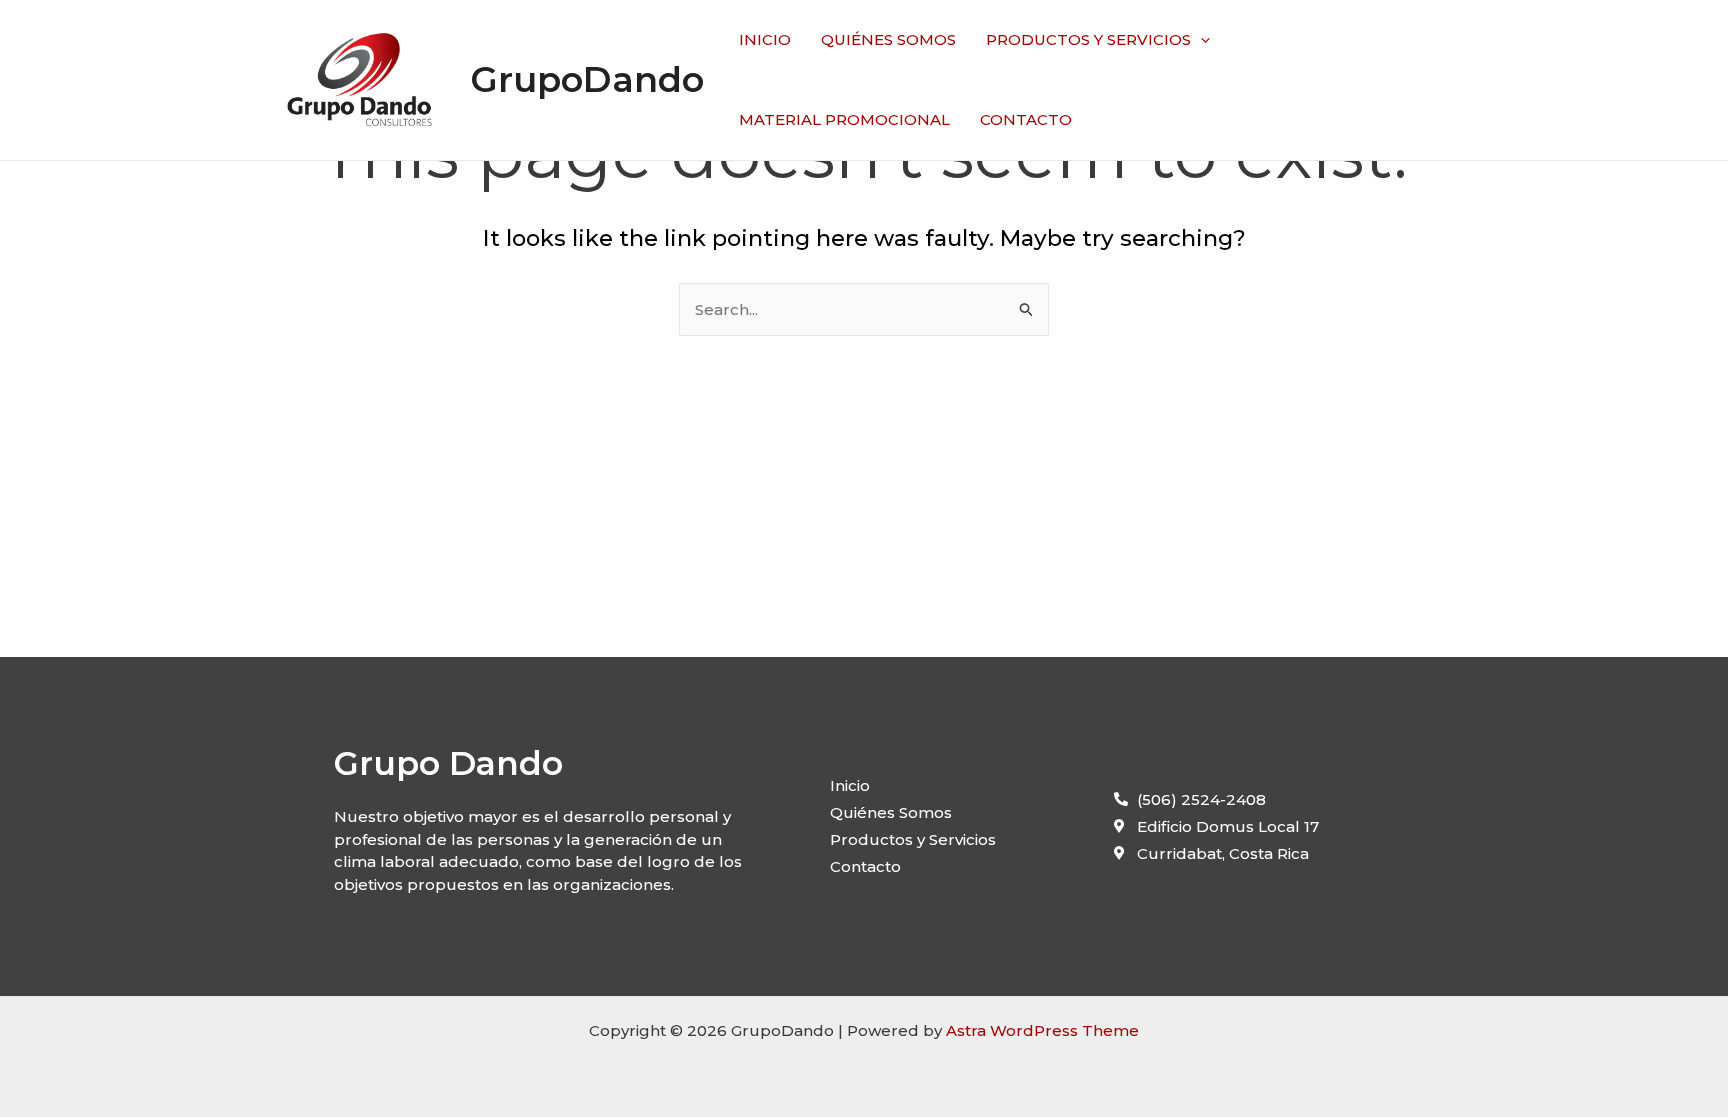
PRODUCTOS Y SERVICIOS (1088, 39)
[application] (1200, 40)
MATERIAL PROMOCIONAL (844, 119)
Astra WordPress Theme (1042, 1030)
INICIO (765, 39)
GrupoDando (587, 79)
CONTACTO (1026, 119)
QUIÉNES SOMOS (888, 39)
